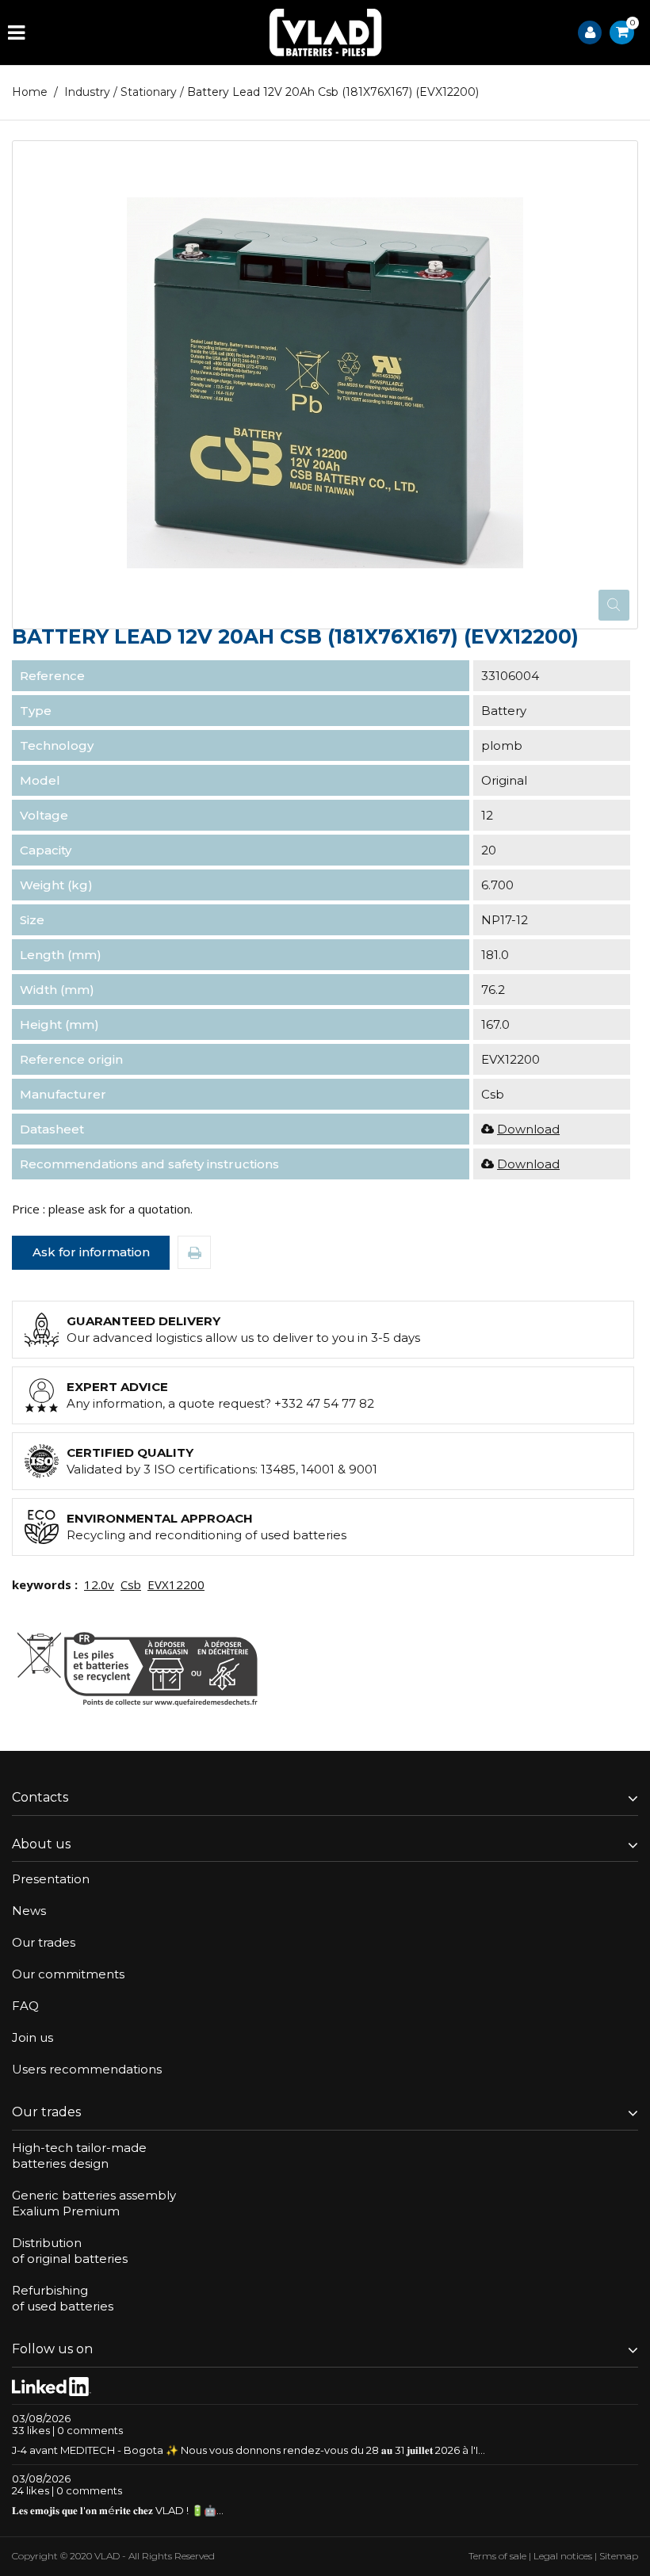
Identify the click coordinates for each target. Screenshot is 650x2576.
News (29, 1911)
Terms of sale (497, 2556)
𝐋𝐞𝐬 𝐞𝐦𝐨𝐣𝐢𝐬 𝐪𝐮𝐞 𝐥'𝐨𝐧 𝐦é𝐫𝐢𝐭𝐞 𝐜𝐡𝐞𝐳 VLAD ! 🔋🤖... (118, 2510)
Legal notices (563, 2556)
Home (30, 92)
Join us (32, 2037)
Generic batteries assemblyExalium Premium (94, 2203)
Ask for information (91, 1252)
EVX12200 (176, 1584)
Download (528, 1129)
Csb (131, 1584)
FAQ (25, 2006)
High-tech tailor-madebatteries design (79, 2156)
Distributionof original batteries (70, 2251)
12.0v (99, 1584)
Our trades (44, 1942)
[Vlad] (326, 32)
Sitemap (619, 2556)
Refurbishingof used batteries (63, 2298)
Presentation (51, 1879)
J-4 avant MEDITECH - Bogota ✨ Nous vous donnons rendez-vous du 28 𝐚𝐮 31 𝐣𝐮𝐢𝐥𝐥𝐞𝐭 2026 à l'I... (249, 2450)
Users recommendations (87, 2069)
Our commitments (68, 1974)
